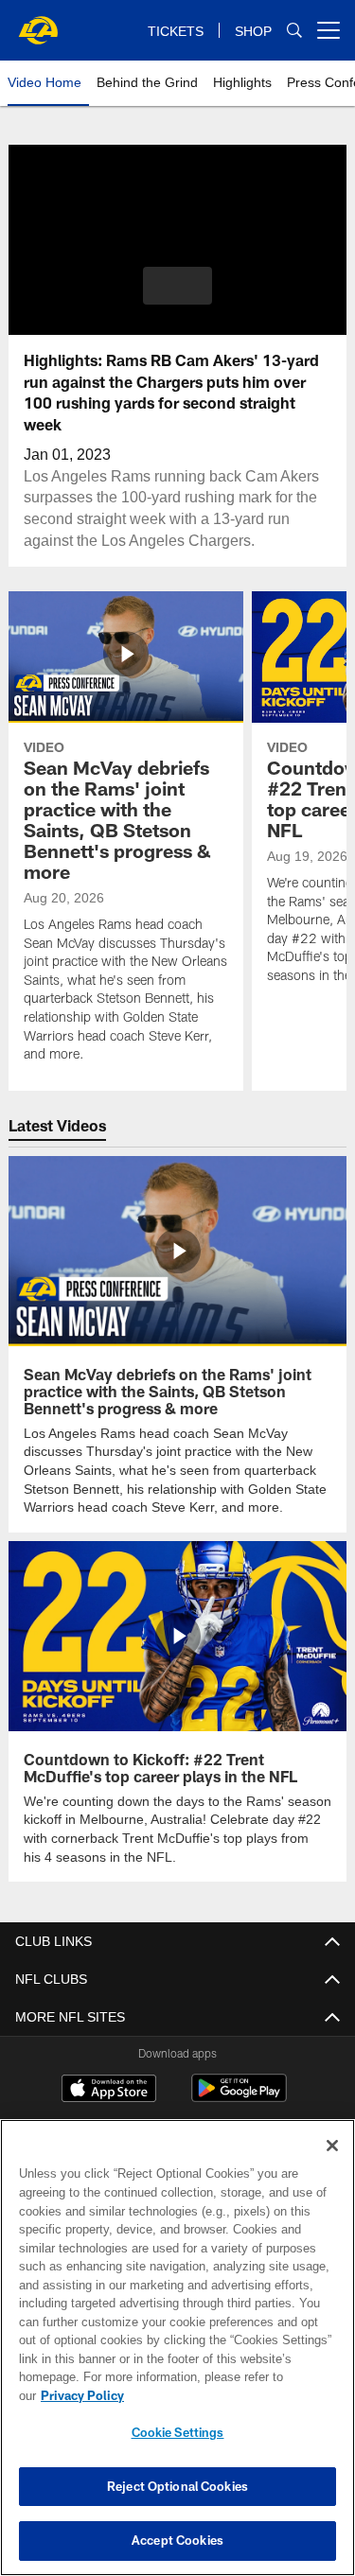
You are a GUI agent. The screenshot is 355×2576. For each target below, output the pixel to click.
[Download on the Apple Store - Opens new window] (109, 2089)
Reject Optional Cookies (177, 2486)
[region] (177, 2357)
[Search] (294, 31)
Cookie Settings (178, 2432)
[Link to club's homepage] (38, 23)
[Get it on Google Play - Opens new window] (239, 2096)
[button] (177, 286)
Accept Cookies (177, 2540)
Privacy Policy (228, 2395)
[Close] (332, 2164)
